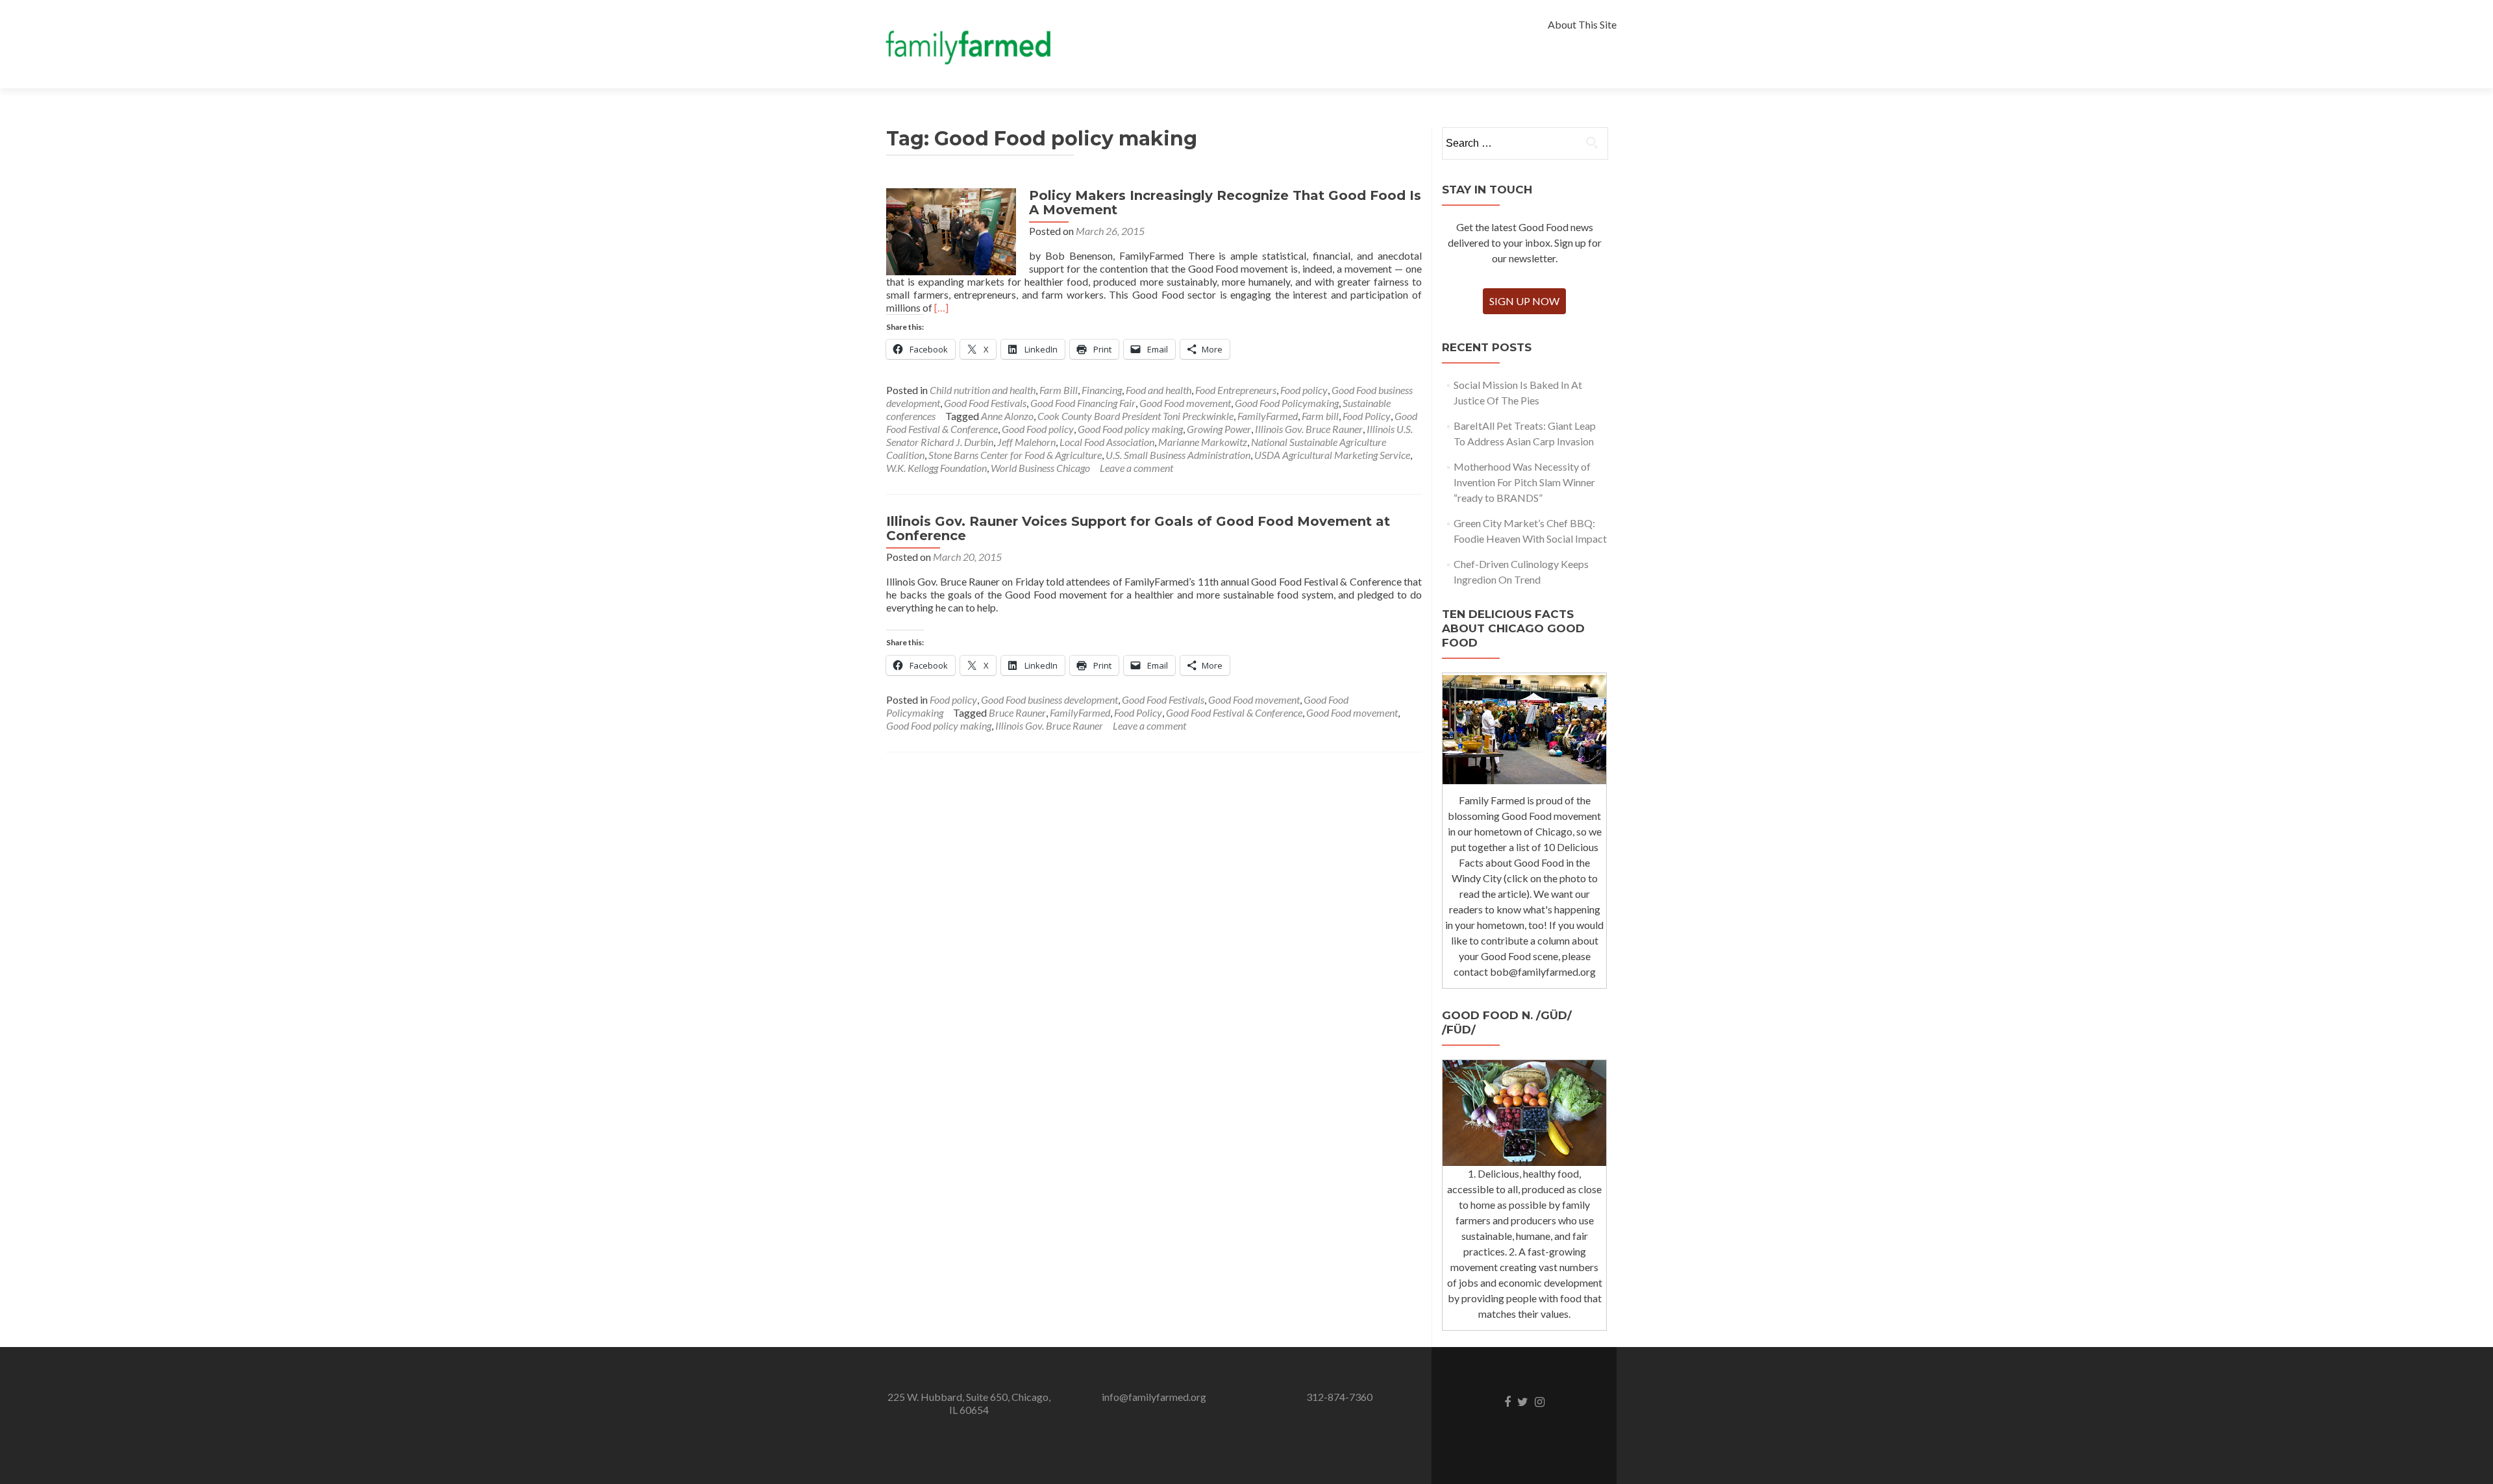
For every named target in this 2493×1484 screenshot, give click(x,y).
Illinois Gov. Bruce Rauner (1309, 429)
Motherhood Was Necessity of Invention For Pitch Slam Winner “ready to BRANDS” (1524, 482)
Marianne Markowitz (1203, 442)
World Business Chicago (1040, 468)
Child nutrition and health (983, 390)
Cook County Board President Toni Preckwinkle (1135, 416)
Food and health (1159, 390)
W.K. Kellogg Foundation (936, 468)
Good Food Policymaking (1287, 403)
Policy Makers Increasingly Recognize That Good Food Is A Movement (1225, 203)
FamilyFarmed (1268, 416)
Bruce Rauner (1017, 712)
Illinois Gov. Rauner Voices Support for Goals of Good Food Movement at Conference (1138, 528)
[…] (941, 307)
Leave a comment (1136, 468)
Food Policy (1367, 416)
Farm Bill (1059, 390)
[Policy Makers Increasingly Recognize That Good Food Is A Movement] (951, 230)
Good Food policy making (1130, 429)
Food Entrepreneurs (1236, 390)
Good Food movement (1185, 403)
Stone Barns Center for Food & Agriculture (1015, 455)
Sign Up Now (1524, 301)
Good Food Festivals (985, 403)
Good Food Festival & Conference (1234, 712)
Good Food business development (1049, 699)
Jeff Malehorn (1026, 442)
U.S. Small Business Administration (1178, 455)
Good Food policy (1038, 429)
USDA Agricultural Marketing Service (1332, 455)
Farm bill (1320, 416)
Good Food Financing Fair (1083, 403)
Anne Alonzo (1007, 416)
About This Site (1582, 24)
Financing (1102, 390)
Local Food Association (1107, 442)
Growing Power (1219, 429)
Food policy (1304, 390)
